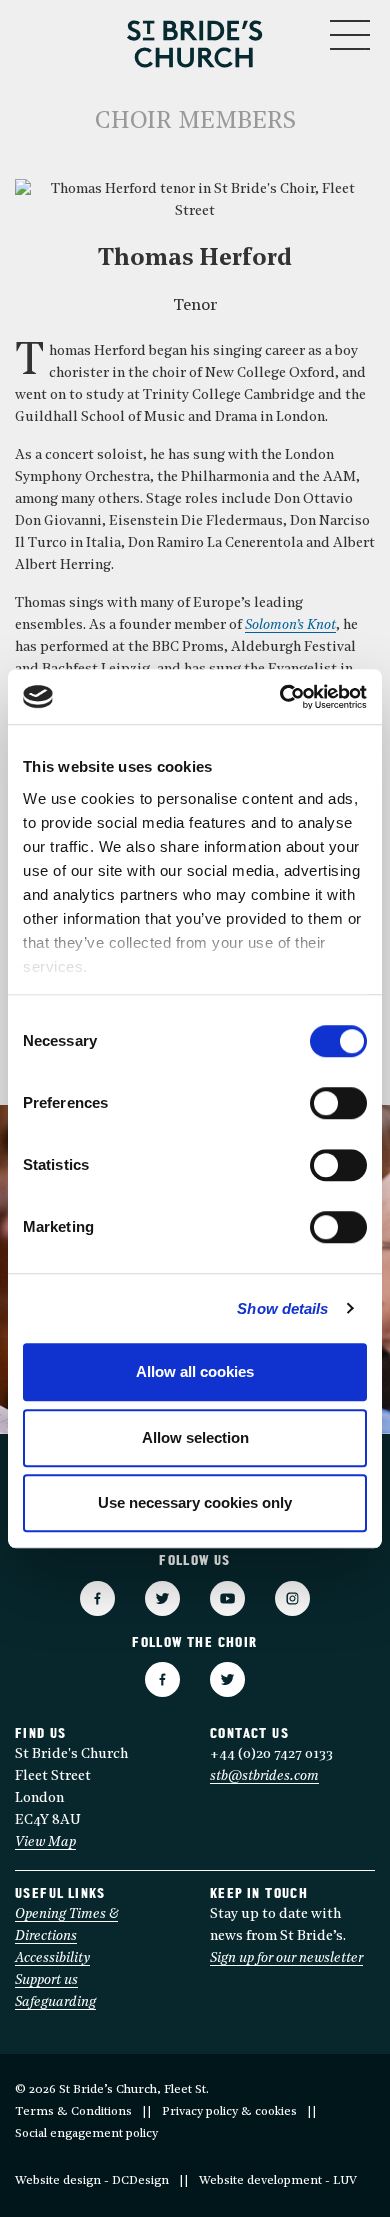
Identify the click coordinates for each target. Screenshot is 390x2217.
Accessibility (52, 1958)
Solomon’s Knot (290, 625)
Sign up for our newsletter (286, 1958)
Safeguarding (55, 2002)
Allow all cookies (195, 1371)
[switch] (338, 1103)
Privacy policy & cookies (229, 2112)
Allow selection (195, 1437)
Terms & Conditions (73, 2112)
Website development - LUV (278, 2181)
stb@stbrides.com (264, 1776)
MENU (289, 30)
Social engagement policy (86, 2134)
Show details (282, 1308)
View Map (45, 1842)
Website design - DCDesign (92, 2181)
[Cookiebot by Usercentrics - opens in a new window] (280, 697)
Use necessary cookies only (195, 1502)
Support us (46, 1980)
